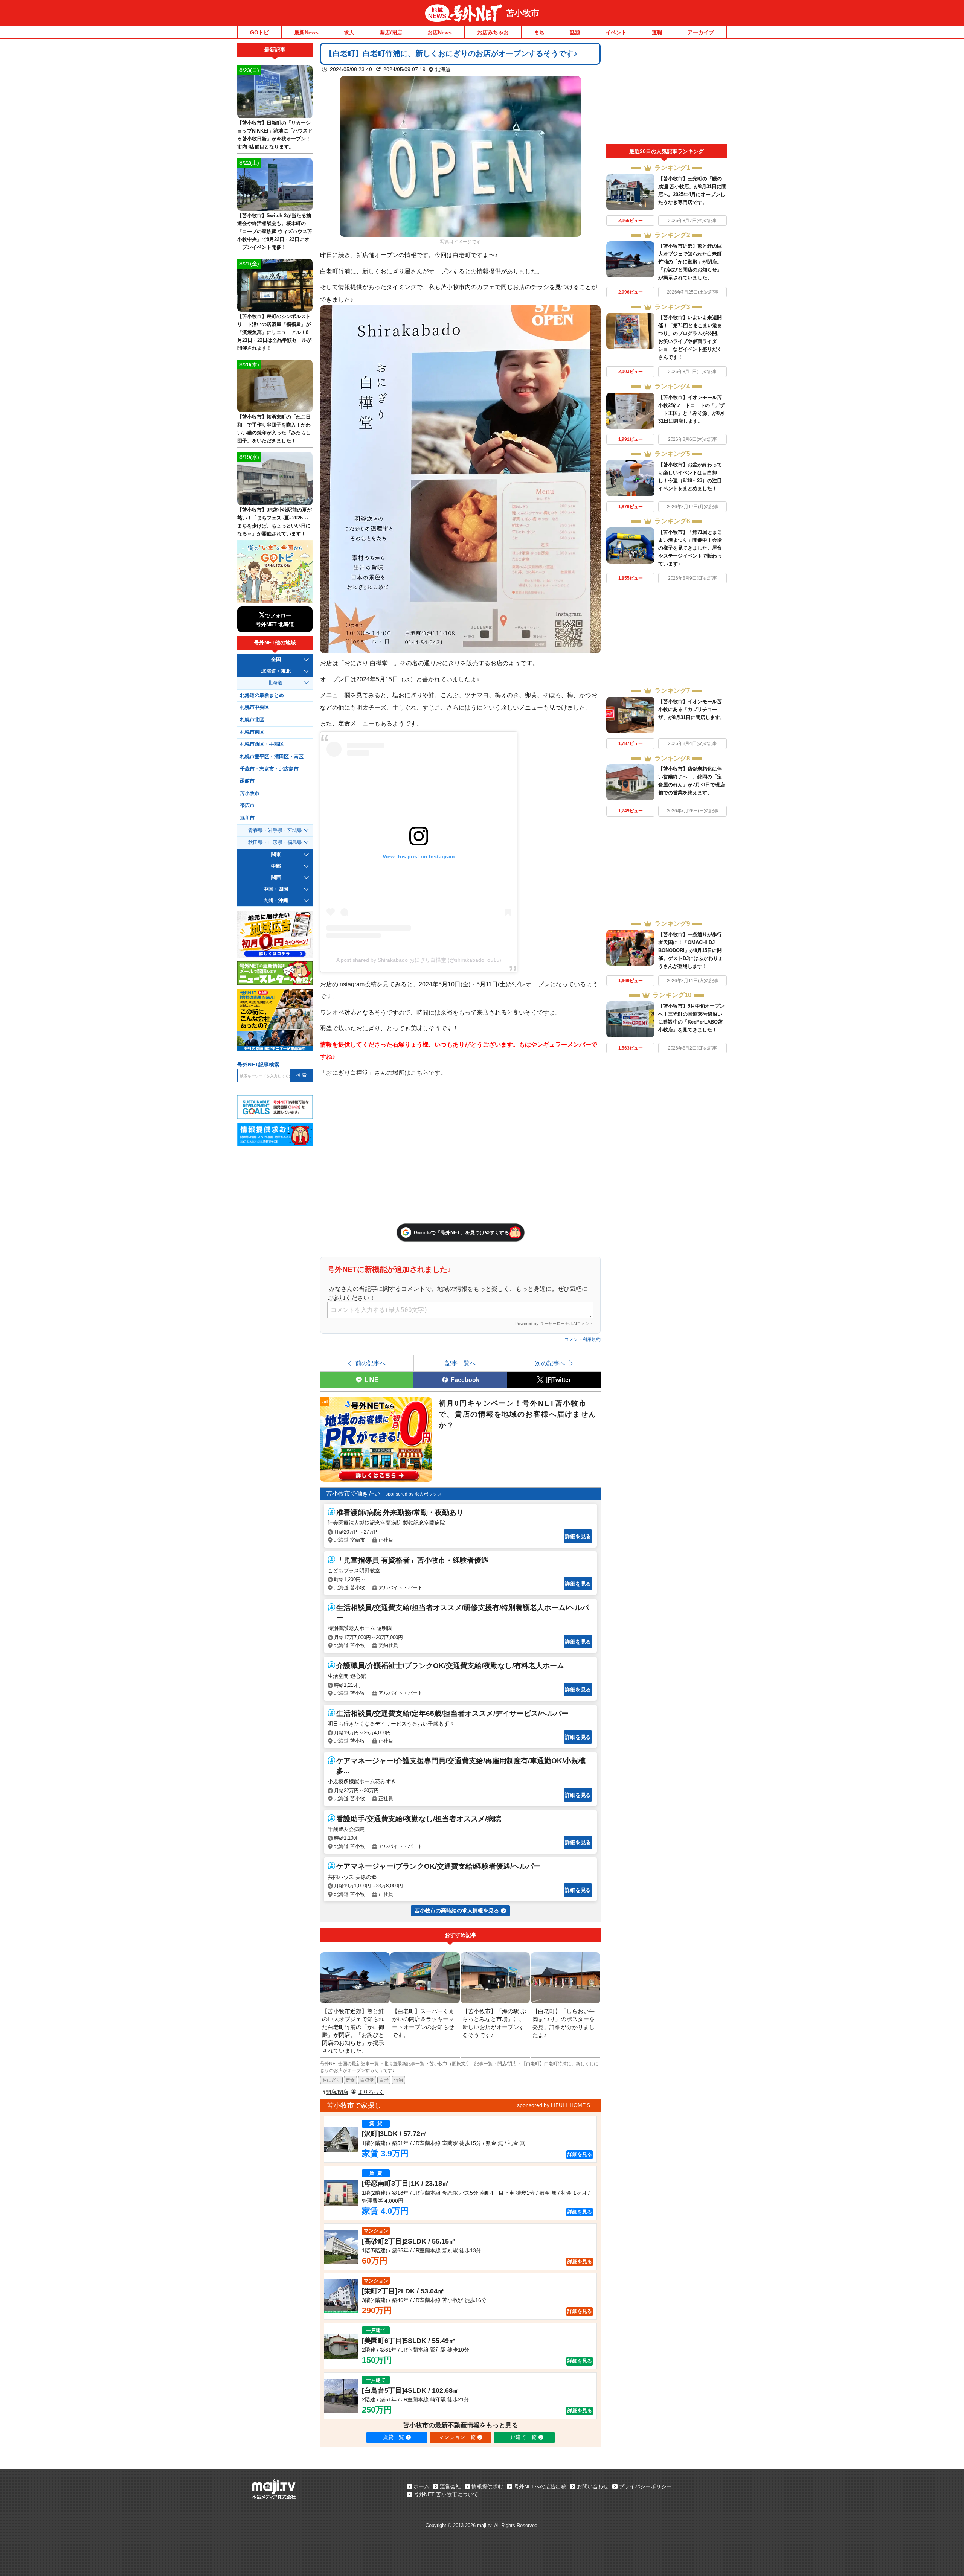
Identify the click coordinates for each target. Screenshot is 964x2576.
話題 (575, 32)
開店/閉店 (391, 32)
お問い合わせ (593, 2486)
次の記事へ (550, 1363)
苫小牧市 (523, 13)
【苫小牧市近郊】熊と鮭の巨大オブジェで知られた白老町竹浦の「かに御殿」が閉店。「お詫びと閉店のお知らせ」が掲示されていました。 (690, 262)
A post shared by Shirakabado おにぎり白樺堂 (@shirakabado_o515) (419, 960)
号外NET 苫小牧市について (446, 2494)
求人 (349, 32)
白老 (384, 2080)
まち (539, 32)
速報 (657, 32)
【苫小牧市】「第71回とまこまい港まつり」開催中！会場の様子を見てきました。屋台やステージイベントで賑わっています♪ (690, 548)
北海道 (443, 69)
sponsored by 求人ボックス (414, 1494)
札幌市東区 (252, 732)
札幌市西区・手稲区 (262, 744)
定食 (350, 2080)
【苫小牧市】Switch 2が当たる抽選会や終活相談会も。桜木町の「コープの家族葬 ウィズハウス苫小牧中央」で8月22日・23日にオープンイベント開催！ (275, 231)
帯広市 (247, 806)
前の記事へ (371, 1363)
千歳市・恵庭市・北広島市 (269, 769)
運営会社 (450, 2486)
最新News (306, 32)
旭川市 (247, 818)
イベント (616, 32)
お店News (440, 32)
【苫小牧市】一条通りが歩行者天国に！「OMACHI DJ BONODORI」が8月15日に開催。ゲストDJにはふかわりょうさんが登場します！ (691, 950)
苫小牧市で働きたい (353, 1494)
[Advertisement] (667, 93)
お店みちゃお (493, 32)
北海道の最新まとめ (262, 695)
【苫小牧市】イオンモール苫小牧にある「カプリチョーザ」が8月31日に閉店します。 (692, 709)
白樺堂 (367, 2080)
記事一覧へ (461, 1363)
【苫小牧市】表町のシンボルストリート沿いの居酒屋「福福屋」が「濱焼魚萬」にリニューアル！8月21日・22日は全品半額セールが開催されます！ (274, 332)
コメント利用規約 (583, 1339)
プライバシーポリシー (645, 2486)
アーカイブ (701, 32)
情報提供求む (487, 2486)
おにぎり (331, 2080)
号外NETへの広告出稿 (540, 2486)
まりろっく (371, 2092)
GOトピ (259, 32)
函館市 (247, 781)
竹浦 (398, 2080)
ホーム (421, 2486)
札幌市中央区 (255, 707)
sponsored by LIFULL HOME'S (554, 2105)
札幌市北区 (252, 720)
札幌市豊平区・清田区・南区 (272, 757)
